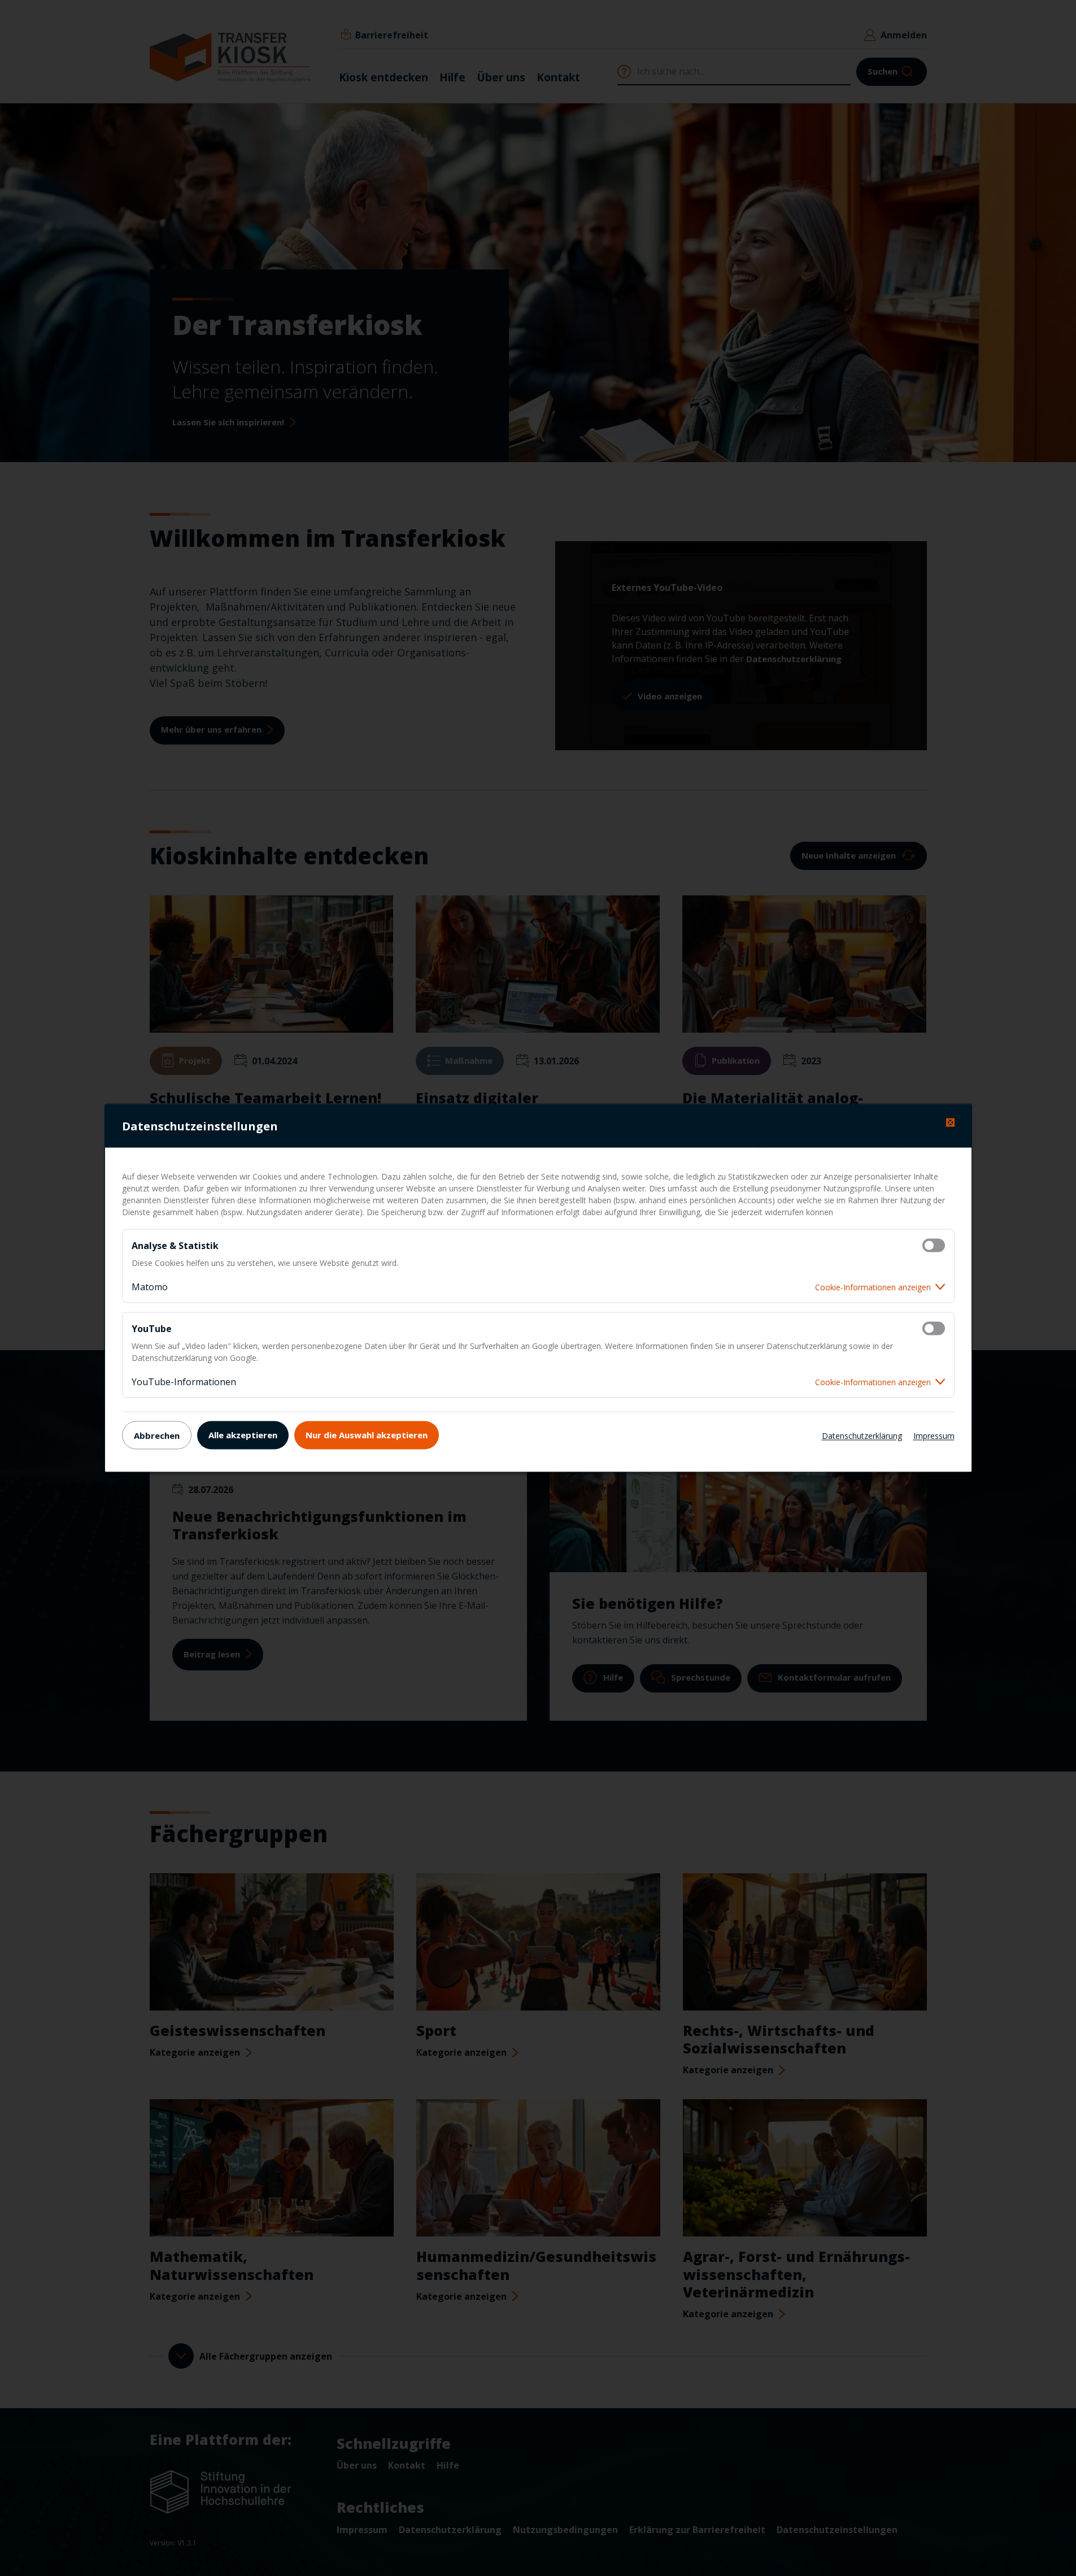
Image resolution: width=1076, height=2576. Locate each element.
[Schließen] (950, 1123)
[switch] (934, 1246)
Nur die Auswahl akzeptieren (367, 1434)
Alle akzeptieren (243, 1434)
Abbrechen (157, 1435)
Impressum (934, 1435)
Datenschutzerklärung (862, 1435)
